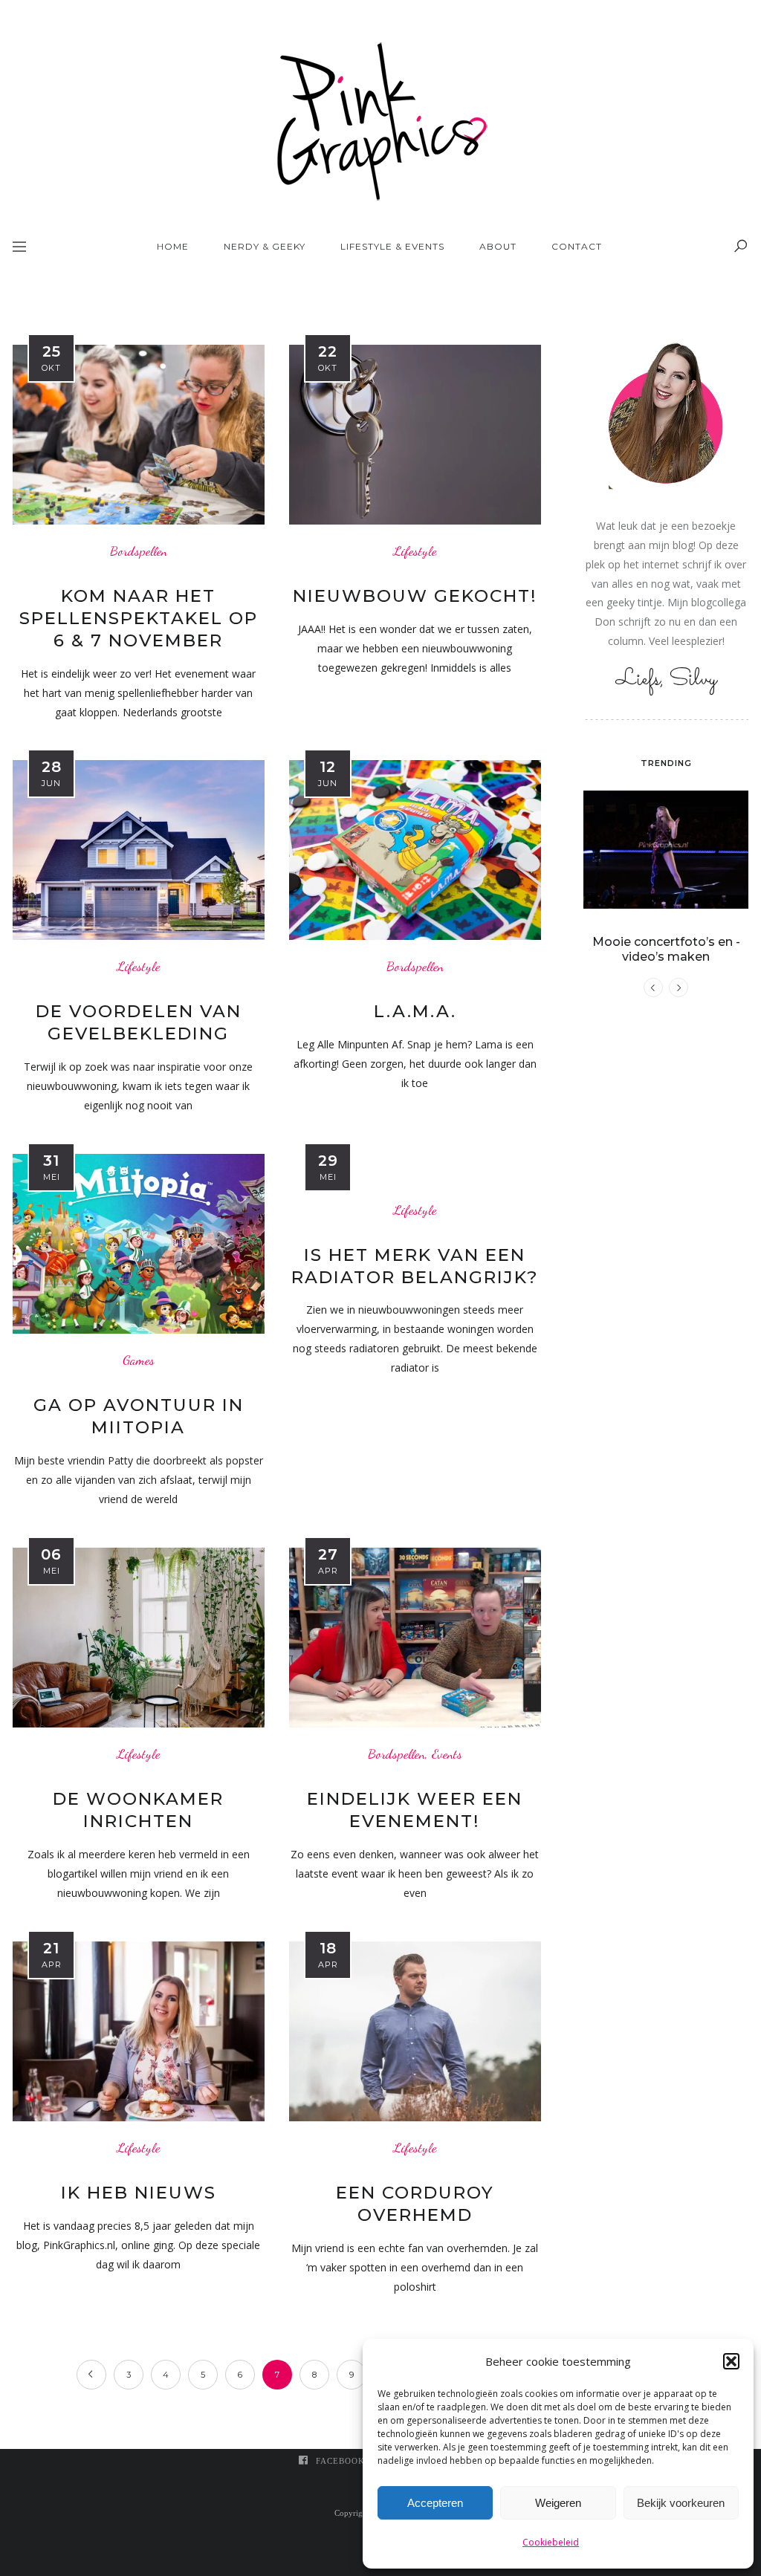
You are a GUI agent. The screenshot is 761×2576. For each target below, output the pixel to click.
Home (173, 246)
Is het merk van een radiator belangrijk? (415, 1266)
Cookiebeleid (551, 2542)
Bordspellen (139, 551)
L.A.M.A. (415, 1011)
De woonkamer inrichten (138, 1810)
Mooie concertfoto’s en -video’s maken (666, 949)
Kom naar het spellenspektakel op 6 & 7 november (139, 618)
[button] (731, 2361)
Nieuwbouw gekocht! (415, 596)
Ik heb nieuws (139, 2193)
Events (447, 1754)
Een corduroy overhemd (415, 2204)
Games (139, 1360)
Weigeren (558, 2503)
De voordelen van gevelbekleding (139, 1022)
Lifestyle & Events (392, 246)
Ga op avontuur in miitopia (139, 1416)
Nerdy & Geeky (265, 246)
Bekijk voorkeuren (681, 2503)
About (498, 246)
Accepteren (435, 2503)
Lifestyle (415, 551)
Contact (577, 246)
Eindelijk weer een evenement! (415, 1810)
